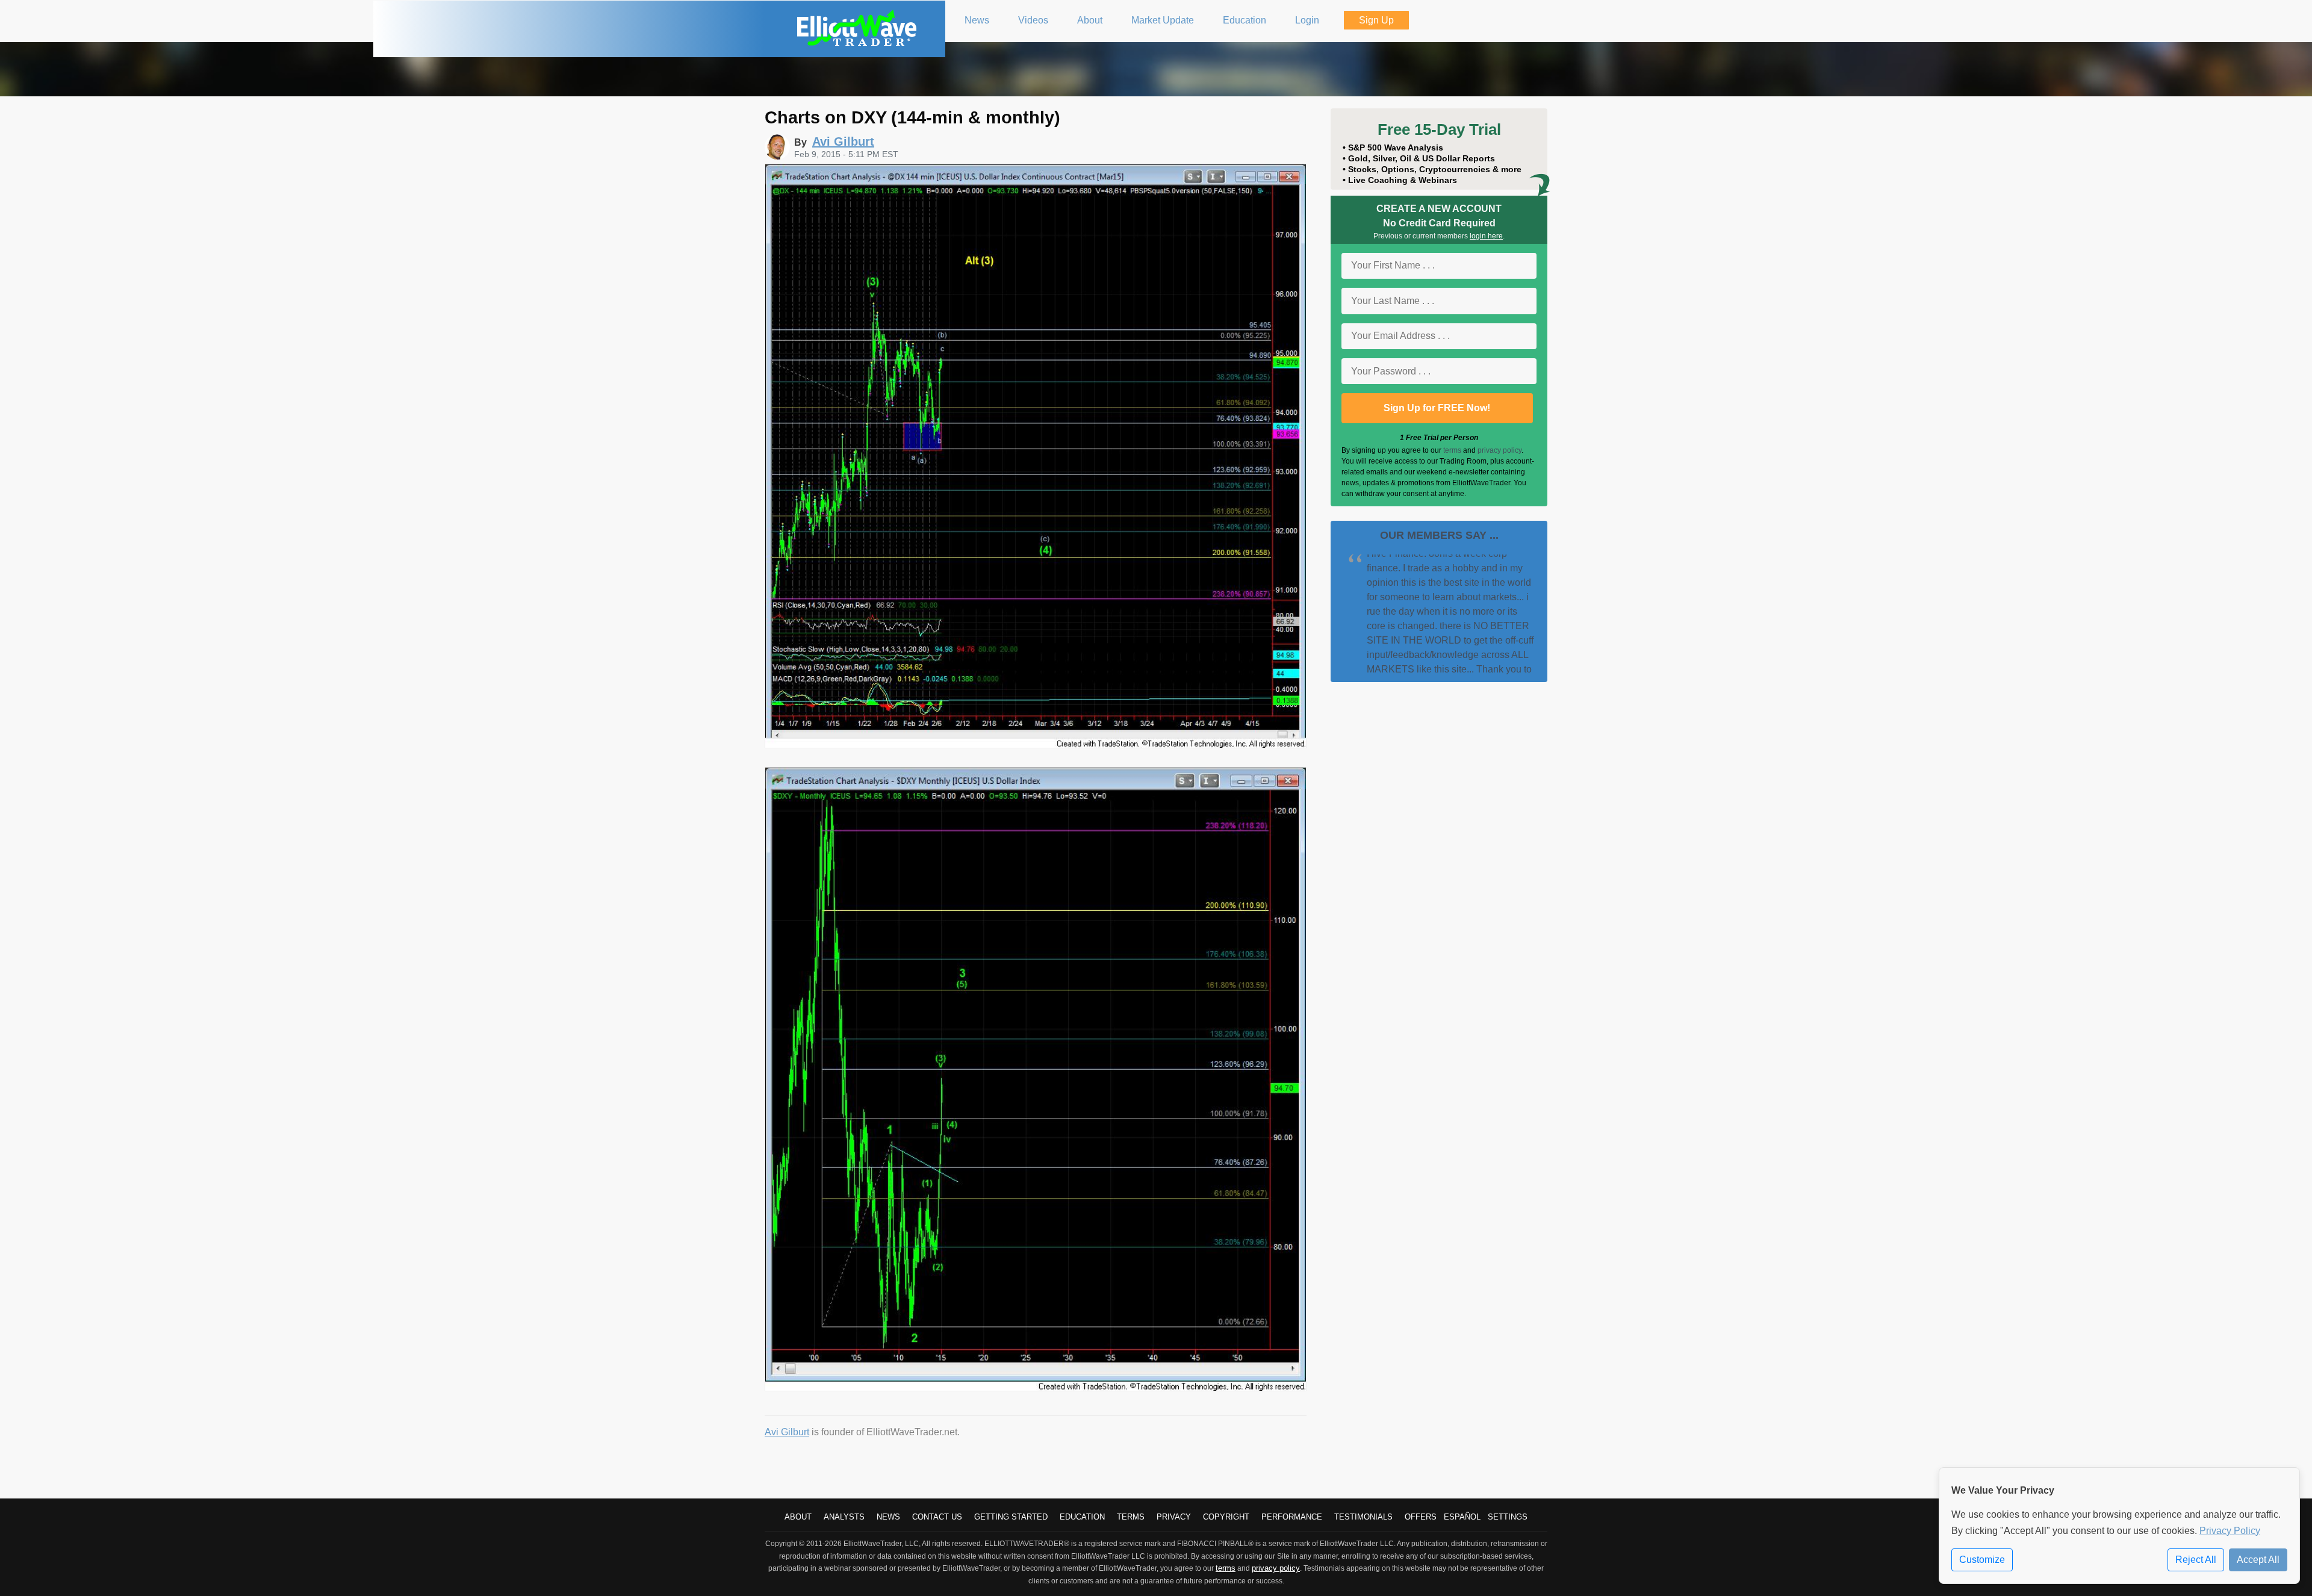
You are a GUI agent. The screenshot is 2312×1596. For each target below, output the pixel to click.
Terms (1131, 1517)
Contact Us (937, 1517)
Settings (1508, 1517)
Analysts (844, 1517)
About (798, 1517)
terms (1452, 450)
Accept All (2258, 1560)
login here (1486, 236)
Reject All (2196, 1560)
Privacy (1174, 1517)
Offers (1421, 1517)
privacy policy (1499, 450)
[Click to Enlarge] (1036, 745)
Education (1082, 1517)
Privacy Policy (2230, 1531)
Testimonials (1363, 1517)
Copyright (1226, 1517)
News (888, 1517)
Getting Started (1011, 1517)
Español (1462, 1517)
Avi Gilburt (787, 1432)
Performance (1292, 1517)
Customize (1982, 1560)
